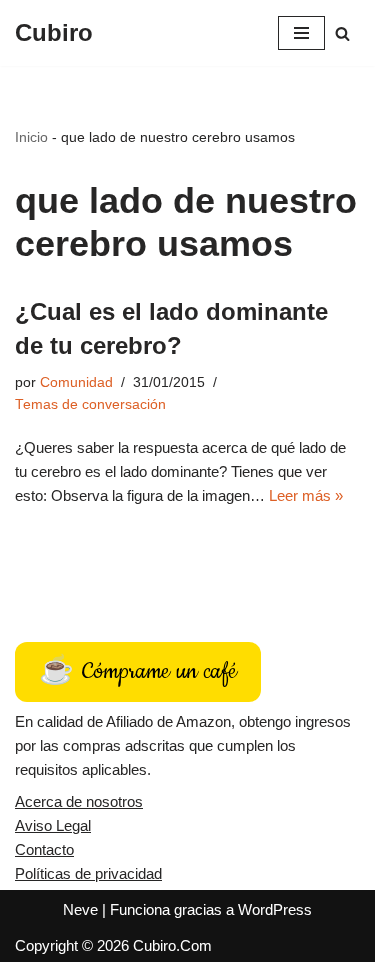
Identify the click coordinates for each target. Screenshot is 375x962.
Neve (80, 909)
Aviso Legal (53, 825)
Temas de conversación (90, 404)
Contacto (44, 849)
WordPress (275, 909)
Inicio (31, 137)
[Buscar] (342, 33)
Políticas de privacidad (88, 873)
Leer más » (306, 495)
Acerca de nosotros (79, 801)
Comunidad (76, 382)
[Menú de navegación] (301, 33)
